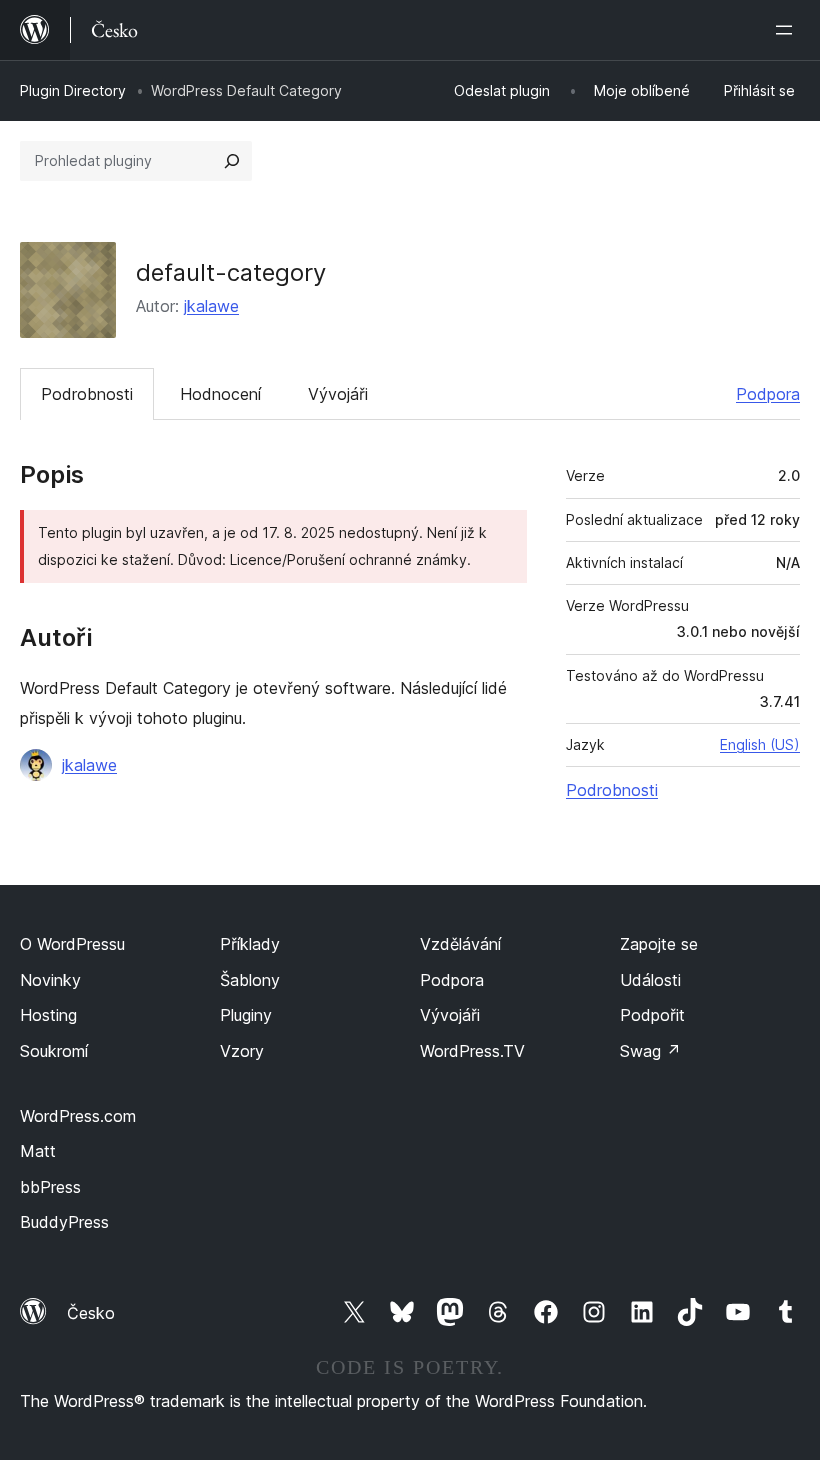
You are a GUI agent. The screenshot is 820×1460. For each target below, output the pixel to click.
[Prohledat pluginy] (232, 161)
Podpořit (652, 1015)
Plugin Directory (73, 90)
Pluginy (246, 1015)
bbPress (50, 1187)
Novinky (50, 980)
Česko (91, 1313)
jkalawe (211, 306)
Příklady (250, 944)
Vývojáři (338, 394)
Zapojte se (659, 944)
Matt (38, 1151)
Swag (650, 1051)
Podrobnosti (87, 394)
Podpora (768, 394)
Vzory (242, 1051)
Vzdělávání (460, 944)
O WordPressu (72, 944)
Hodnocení (220, 394)
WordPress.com (78, 1116)
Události (650, 980)
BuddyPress (64, 1222)
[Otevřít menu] (788, 30)
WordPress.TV (472, 1051)
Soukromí (54, 1051)
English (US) (760, 744)
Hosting (48, 1015)
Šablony (250, 980)
